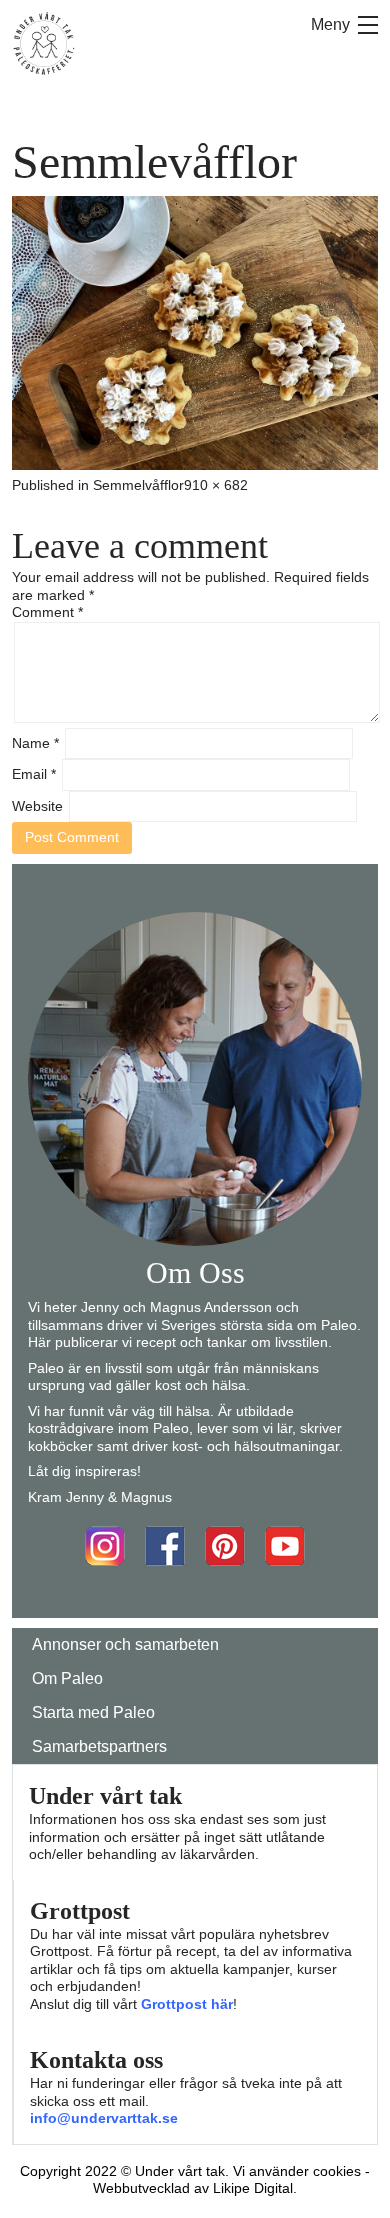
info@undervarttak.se (104, 2118)
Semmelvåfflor (138, 485)
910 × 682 (216, 485)
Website (37, 806)
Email (34, 774)
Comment (47, 612)
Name (35, 743)
